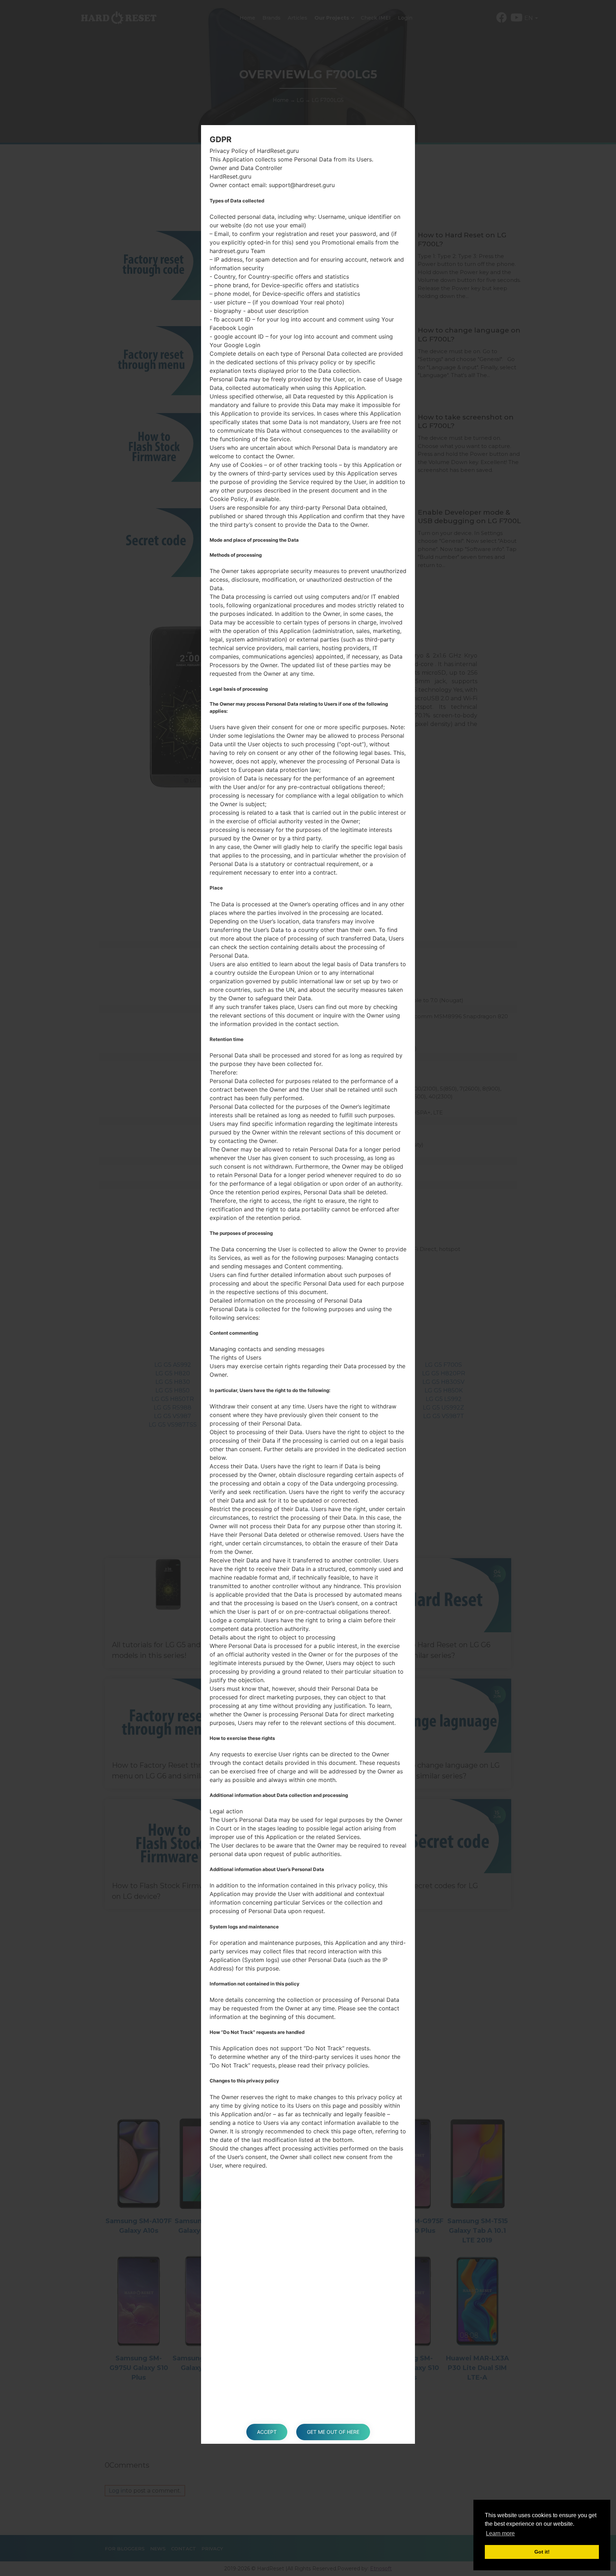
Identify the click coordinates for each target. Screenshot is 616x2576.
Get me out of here (333, 2432)
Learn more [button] (500, 2533)
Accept (267, 2432)
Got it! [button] (542, 2552)
